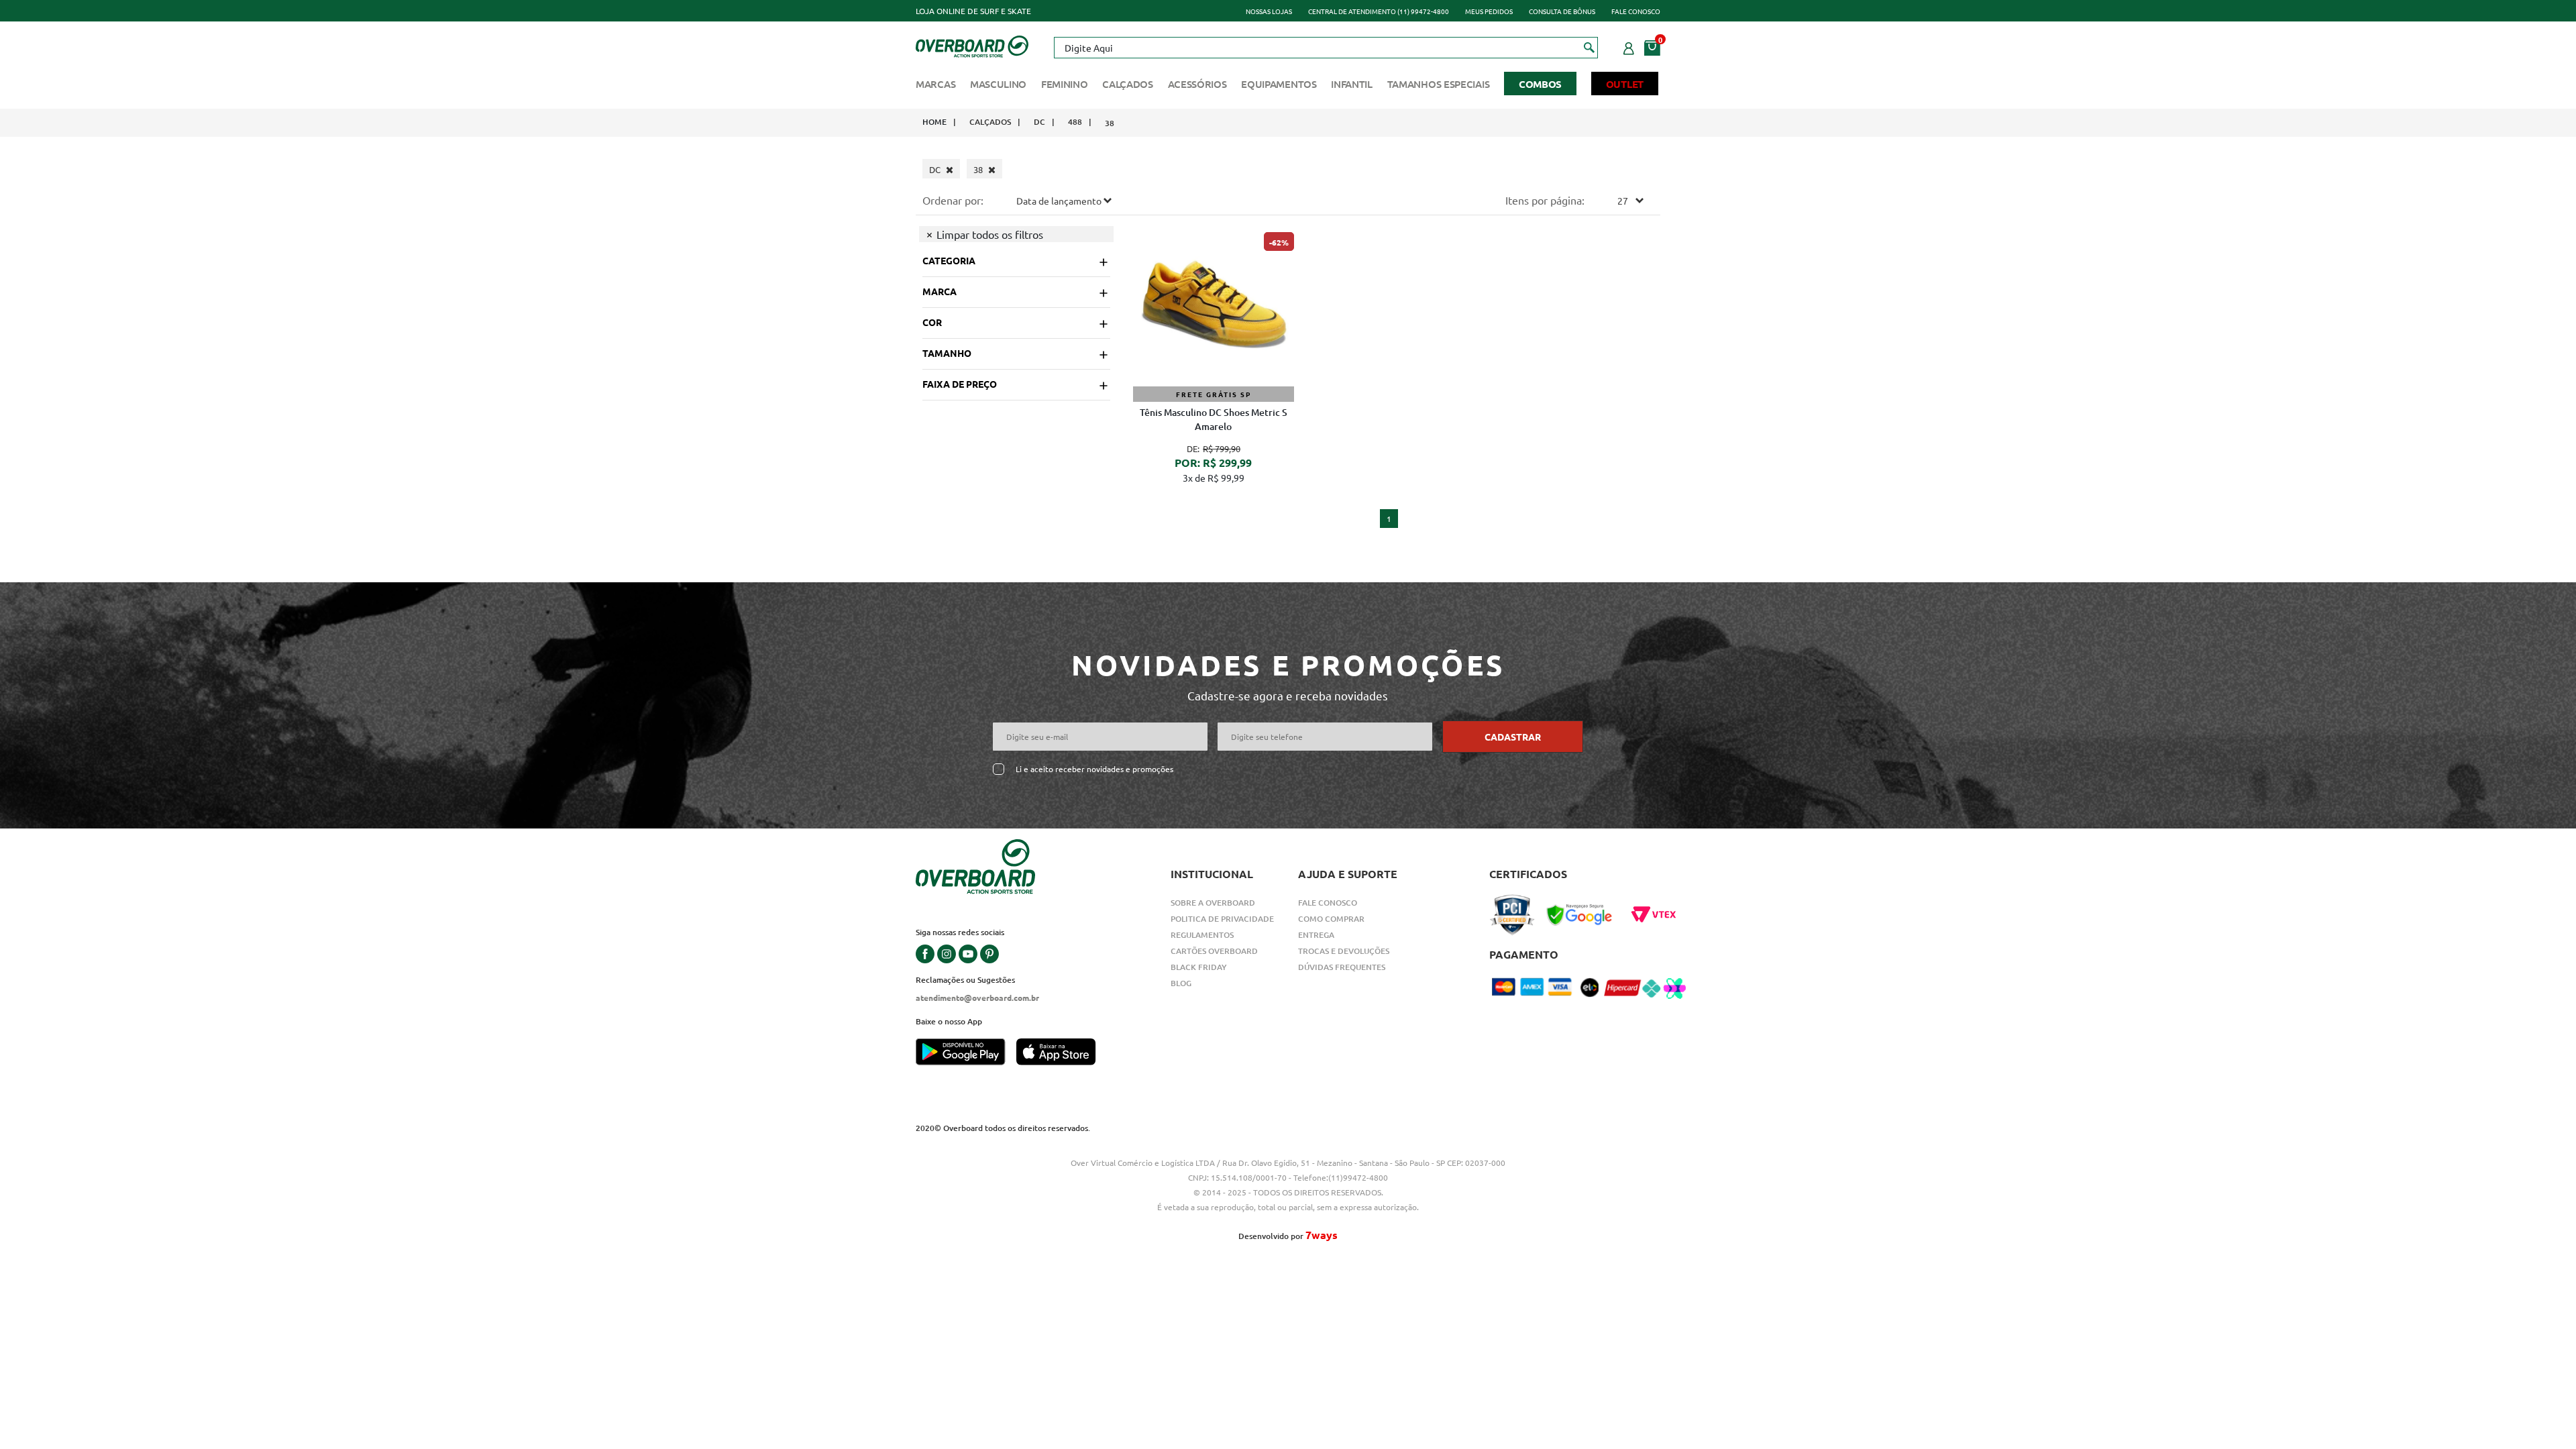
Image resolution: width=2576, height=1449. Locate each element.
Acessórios (1197, 84)
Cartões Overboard (1214, 951)
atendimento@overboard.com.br (977, 998)
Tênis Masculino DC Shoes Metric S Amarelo (1214, 419)
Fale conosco (1636, 11)
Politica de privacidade (1222, 919)
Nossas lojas (1269, 11)
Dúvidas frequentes (1342, 967)
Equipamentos (1279, 84)
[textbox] (1326, 48)
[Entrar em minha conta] (1629, 46)
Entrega (1316, 935)
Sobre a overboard (1213, 903)
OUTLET (1625, 84)
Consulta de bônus (1562, 11)
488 (1075, 122)
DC (1039, 122)
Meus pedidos (1489, 11)
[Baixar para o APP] (966, 1053)
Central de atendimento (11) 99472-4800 (1379, 11)
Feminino (1065, 84)
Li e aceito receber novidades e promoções (1094, 769)
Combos (1540, 84)
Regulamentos (1202, 935)
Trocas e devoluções (1344, 951)
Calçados (1128, 84)
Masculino (998, 84)
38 (1110, 123)
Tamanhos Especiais (1439, 84)
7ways (1322, 1235)
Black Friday (1199, 967)
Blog (1181, 983)
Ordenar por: (953, 200)
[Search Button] (1590, 47)
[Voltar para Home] (972, 45)
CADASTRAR (1513, 737)
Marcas (935, 84)
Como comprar (1331, 919)
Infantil (1352, 84)
